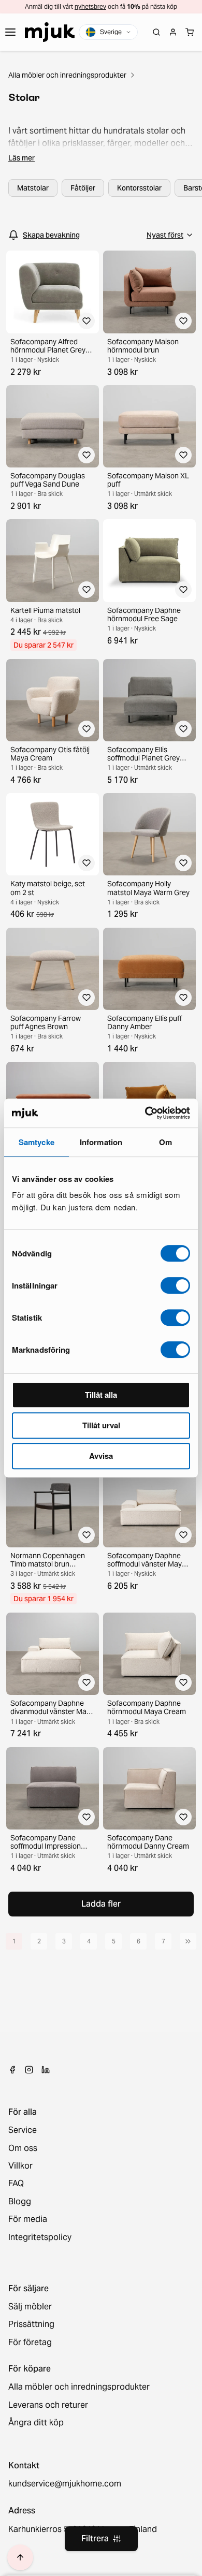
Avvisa (101, 1456)
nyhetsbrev (90, 6)
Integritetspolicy (40, 2237)
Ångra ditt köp (36, 2423)
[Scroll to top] (20, 2557)
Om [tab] (165, 1142)
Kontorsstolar (139, 188)
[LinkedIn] (46, 2070)
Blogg (20, 2202)
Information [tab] (101, 1142)
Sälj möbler (30, 2307)
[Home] (50, 32)
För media (28, 2219)
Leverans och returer (48, 2405)
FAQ (16, 2184)
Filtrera (95, 2538)
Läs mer (21, 158)
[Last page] (188, 1941)
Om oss (23, 2148)
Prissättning (31, 2324)
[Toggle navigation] (10, 32)
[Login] (173, 32)
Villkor (20, 2166)
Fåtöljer (83, 188)
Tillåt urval (101, 1425)
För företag (30, 2343)
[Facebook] (12, 2070)
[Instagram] (29, 2070)
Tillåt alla (101, 1395)
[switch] (175, 1285)
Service (23, 2130)
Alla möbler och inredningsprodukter (67, 75)
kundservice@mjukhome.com (65, 2484)
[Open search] (156, 32)
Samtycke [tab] (37, 1142)
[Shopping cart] (190, 32)
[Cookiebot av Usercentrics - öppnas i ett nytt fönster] (145, 1113)
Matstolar (33, 188)
